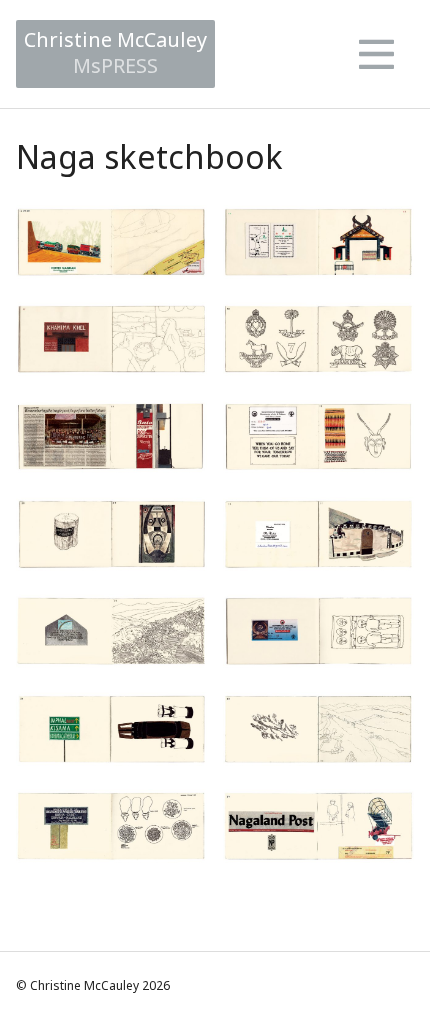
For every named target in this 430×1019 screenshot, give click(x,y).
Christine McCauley (115, 52)
